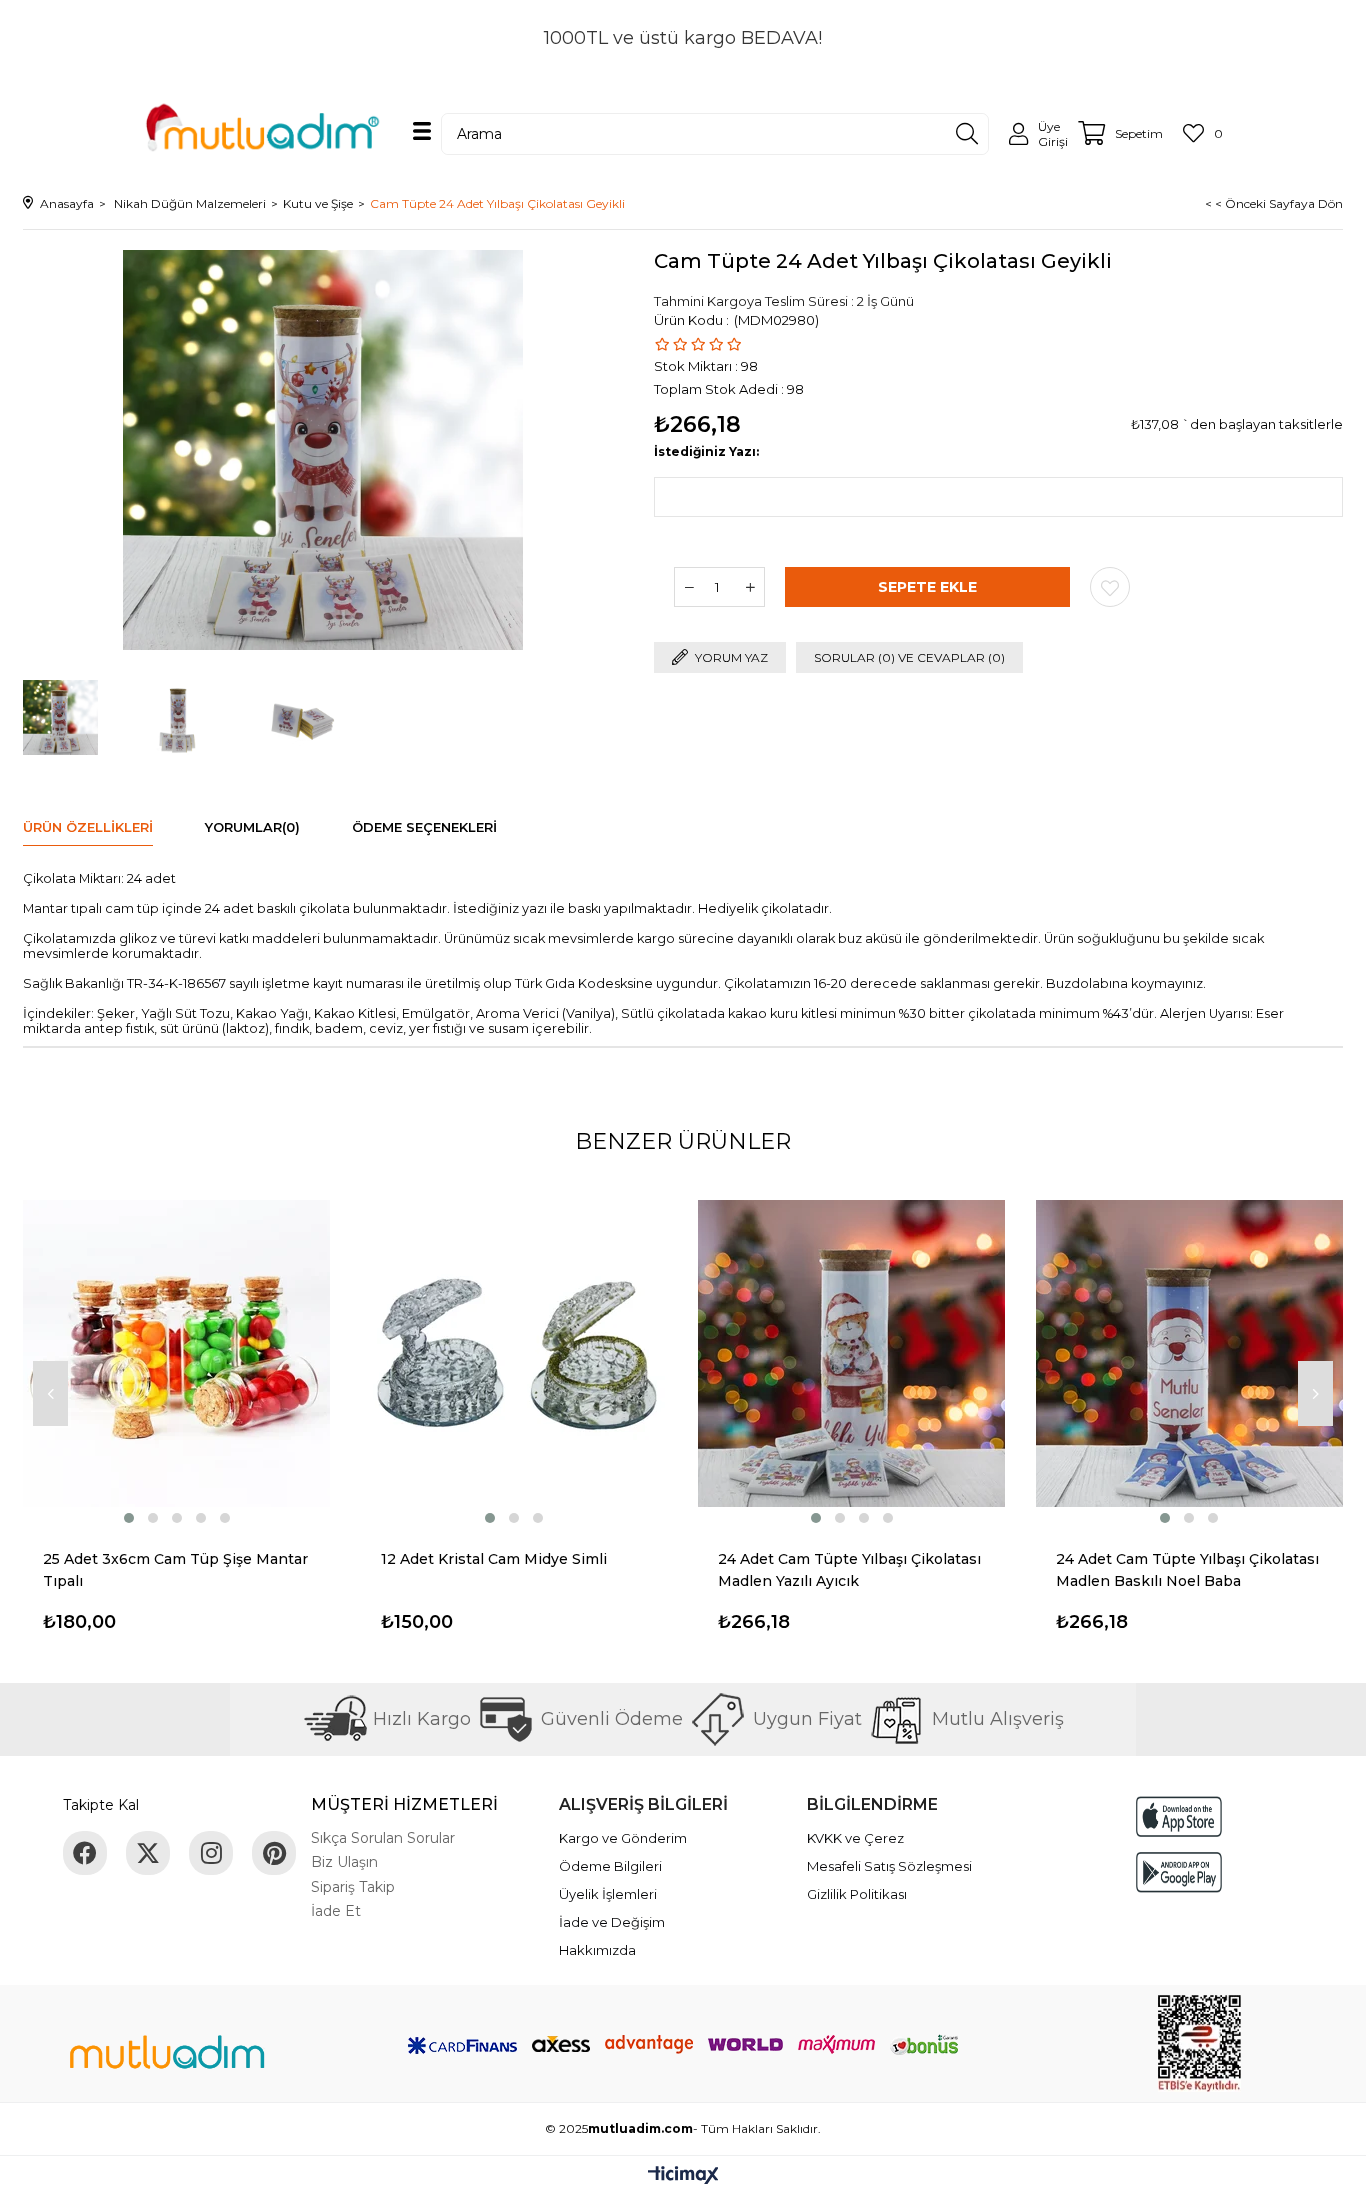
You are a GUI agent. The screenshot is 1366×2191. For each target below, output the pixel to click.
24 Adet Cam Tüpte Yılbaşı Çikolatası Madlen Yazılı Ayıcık (849, 1570)
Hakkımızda (597, 1950)
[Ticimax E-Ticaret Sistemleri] (683, 2176)
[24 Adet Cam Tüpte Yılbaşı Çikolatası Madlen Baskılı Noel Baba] (1190, 1354)
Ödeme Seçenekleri (424, 827)
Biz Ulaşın (344, 1862)
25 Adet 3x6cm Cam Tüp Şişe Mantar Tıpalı (175, 1570)
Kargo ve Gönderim (623, 1838)
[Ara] (967, 134)
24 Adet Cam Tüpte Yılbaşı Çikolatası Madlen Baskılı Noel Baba (1187, 1570)
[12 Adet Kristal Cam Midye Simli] (515, 1354)
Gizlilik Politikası (857, 1894)
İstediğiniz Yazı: (706, 451)
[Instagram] (211, 1853)
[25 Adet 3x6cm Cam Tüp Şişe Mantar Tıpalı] (177, 1354)
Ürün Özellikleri (88, 827)
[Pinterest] (274, 1853)
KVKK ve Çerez (855, 1838)
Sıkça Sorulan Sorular (383, 1838)
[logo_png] (166, 2055)
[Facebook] (85, 1853)
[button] (129, 1518)
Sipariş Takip (353, 1887)
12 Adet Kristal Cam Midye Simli (494, 1559)
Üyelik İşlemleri (608, 1894)
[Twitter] (148, 1853)
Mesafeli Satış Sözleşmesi (889, 1866)
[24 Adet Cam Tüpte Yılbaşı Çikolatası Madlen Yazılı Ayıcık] (852, 1354)
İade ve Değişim (612, 1922)
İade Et (336, 1911)
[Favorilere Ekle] (1110, 587)
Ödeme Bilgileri (610, 1866)
